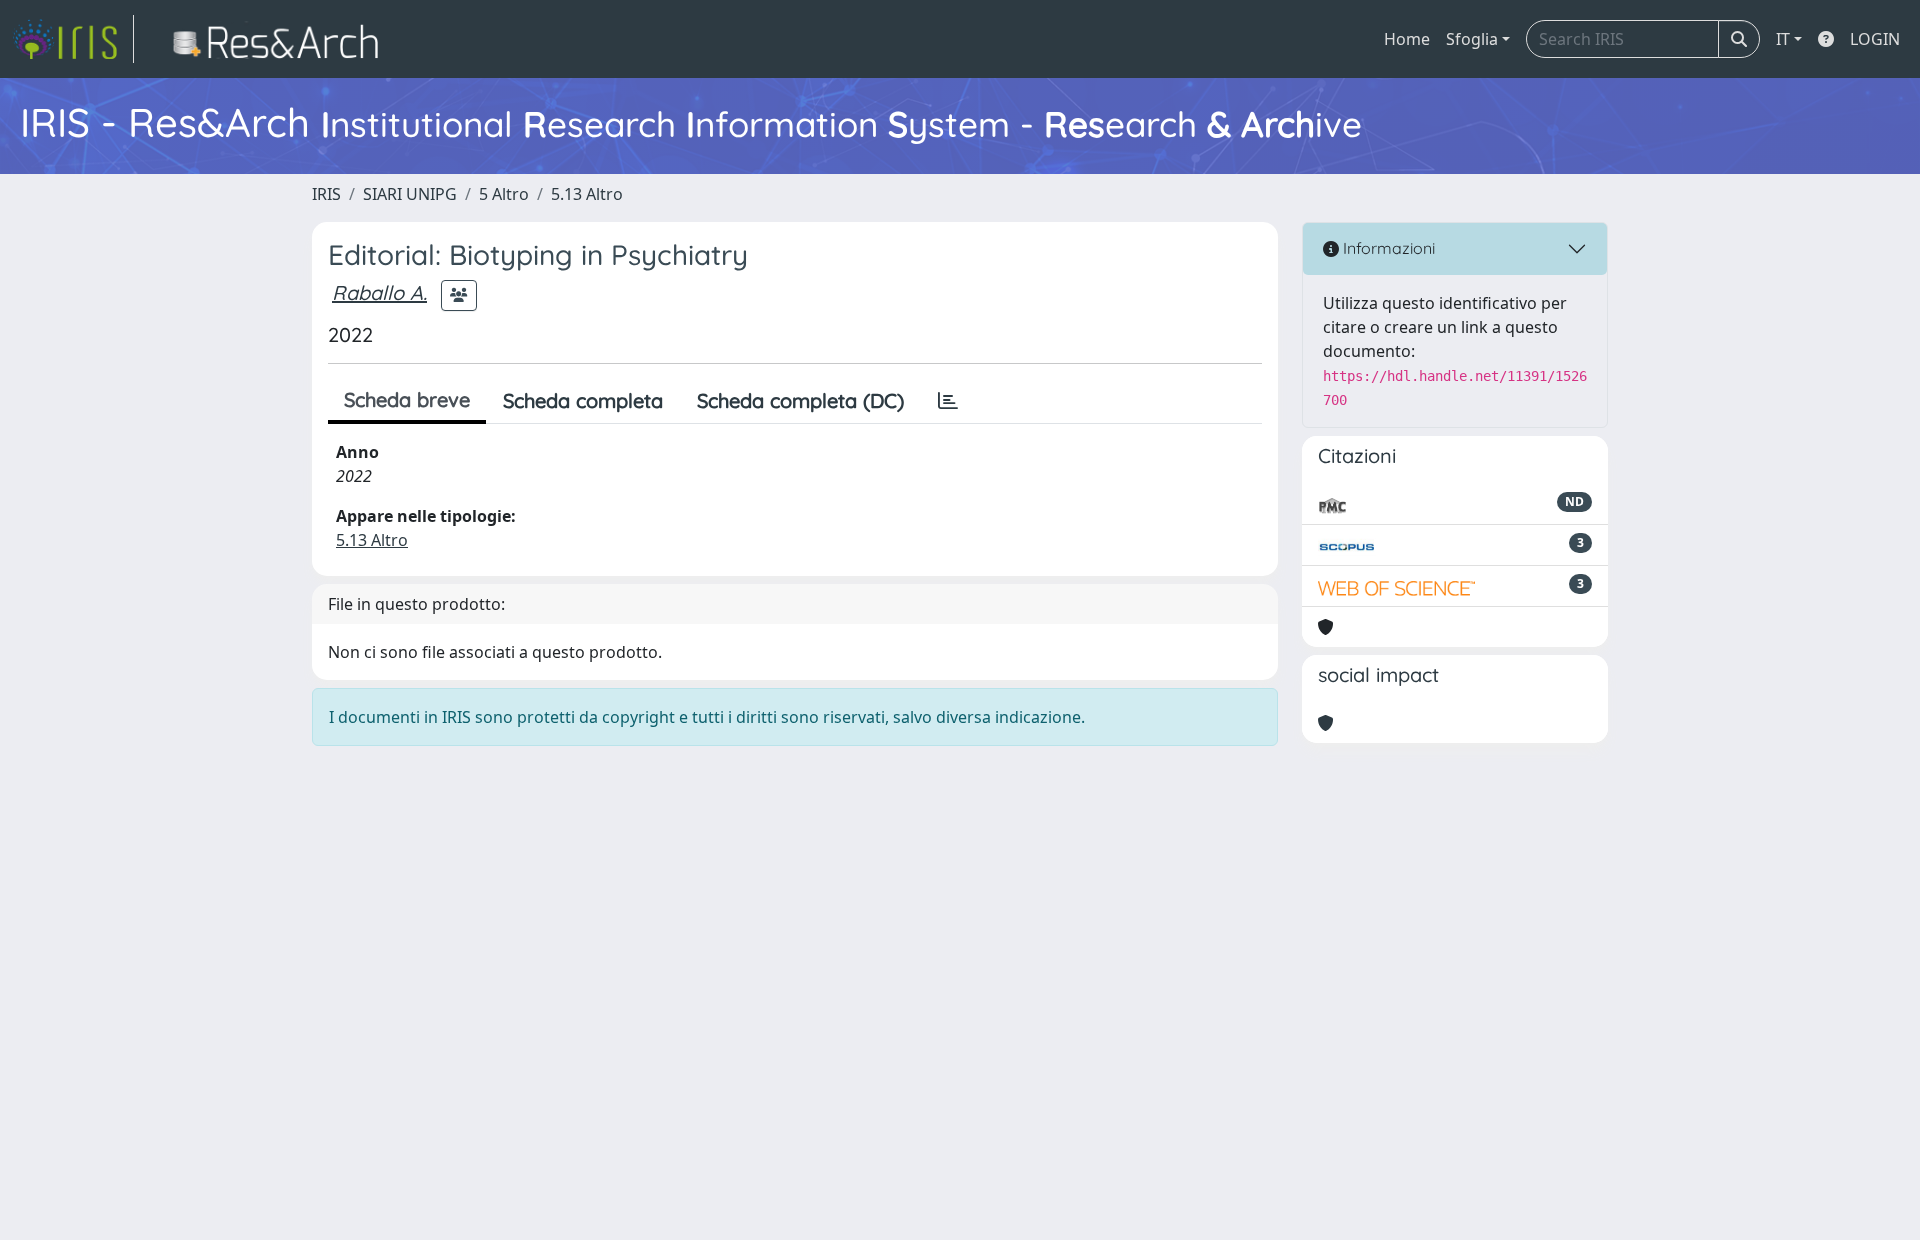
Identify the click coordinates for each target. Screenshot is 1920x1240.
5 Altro (504, 194)
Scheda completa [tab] (583, 400)
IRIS (326, 194)
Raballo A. (379, 292)
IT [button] (1783, 39)
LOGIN (1875, 39)
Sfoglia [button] (1472, 39)
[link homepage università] (281, 39)
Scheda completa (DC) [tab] (800, 400)
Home (1407, 39)
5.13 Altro (587, 194)
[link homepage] (73, 39)
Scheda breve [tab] (407, 399)
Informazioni (1387, 248)
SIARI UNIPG (410, 194)
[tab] (948, 401)
